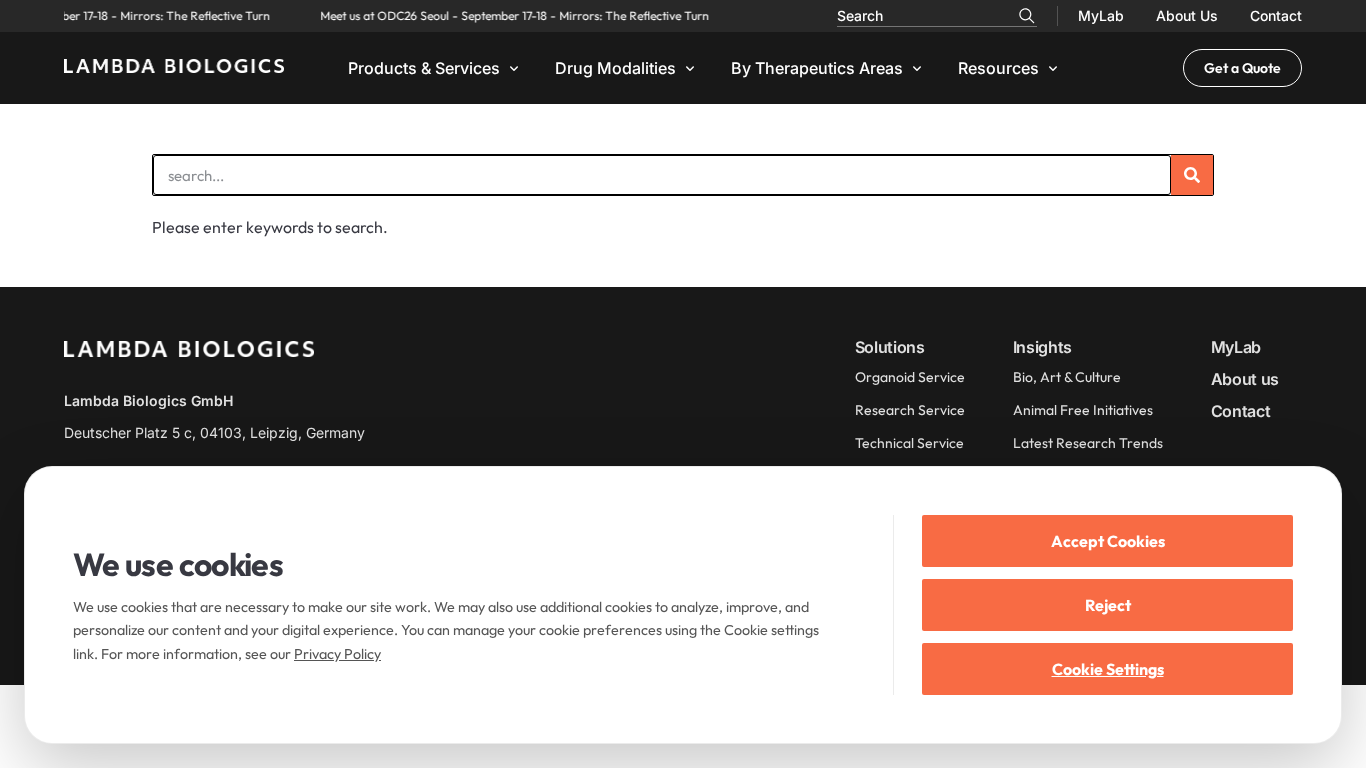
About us (1245, 379)
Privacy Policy (337, 654)
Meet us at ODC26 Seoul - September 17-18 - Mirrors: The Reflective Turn (511, 15)
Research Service (910, 410)
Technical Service (909, 443)
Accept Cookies (1108, 541)
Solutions (890, 347)
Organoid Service (910, 377)
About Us (1187, 15)
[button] (435, 68)
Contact (1276, 15)
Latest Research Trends (1088, 443)
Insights (1042, 347)
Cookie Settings (1108, 669)
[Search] (1027, 16)
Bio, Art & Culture (1067, 377)
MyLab (1101, 15)
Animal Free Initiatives (1083, 410)
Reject (1108, 605)
